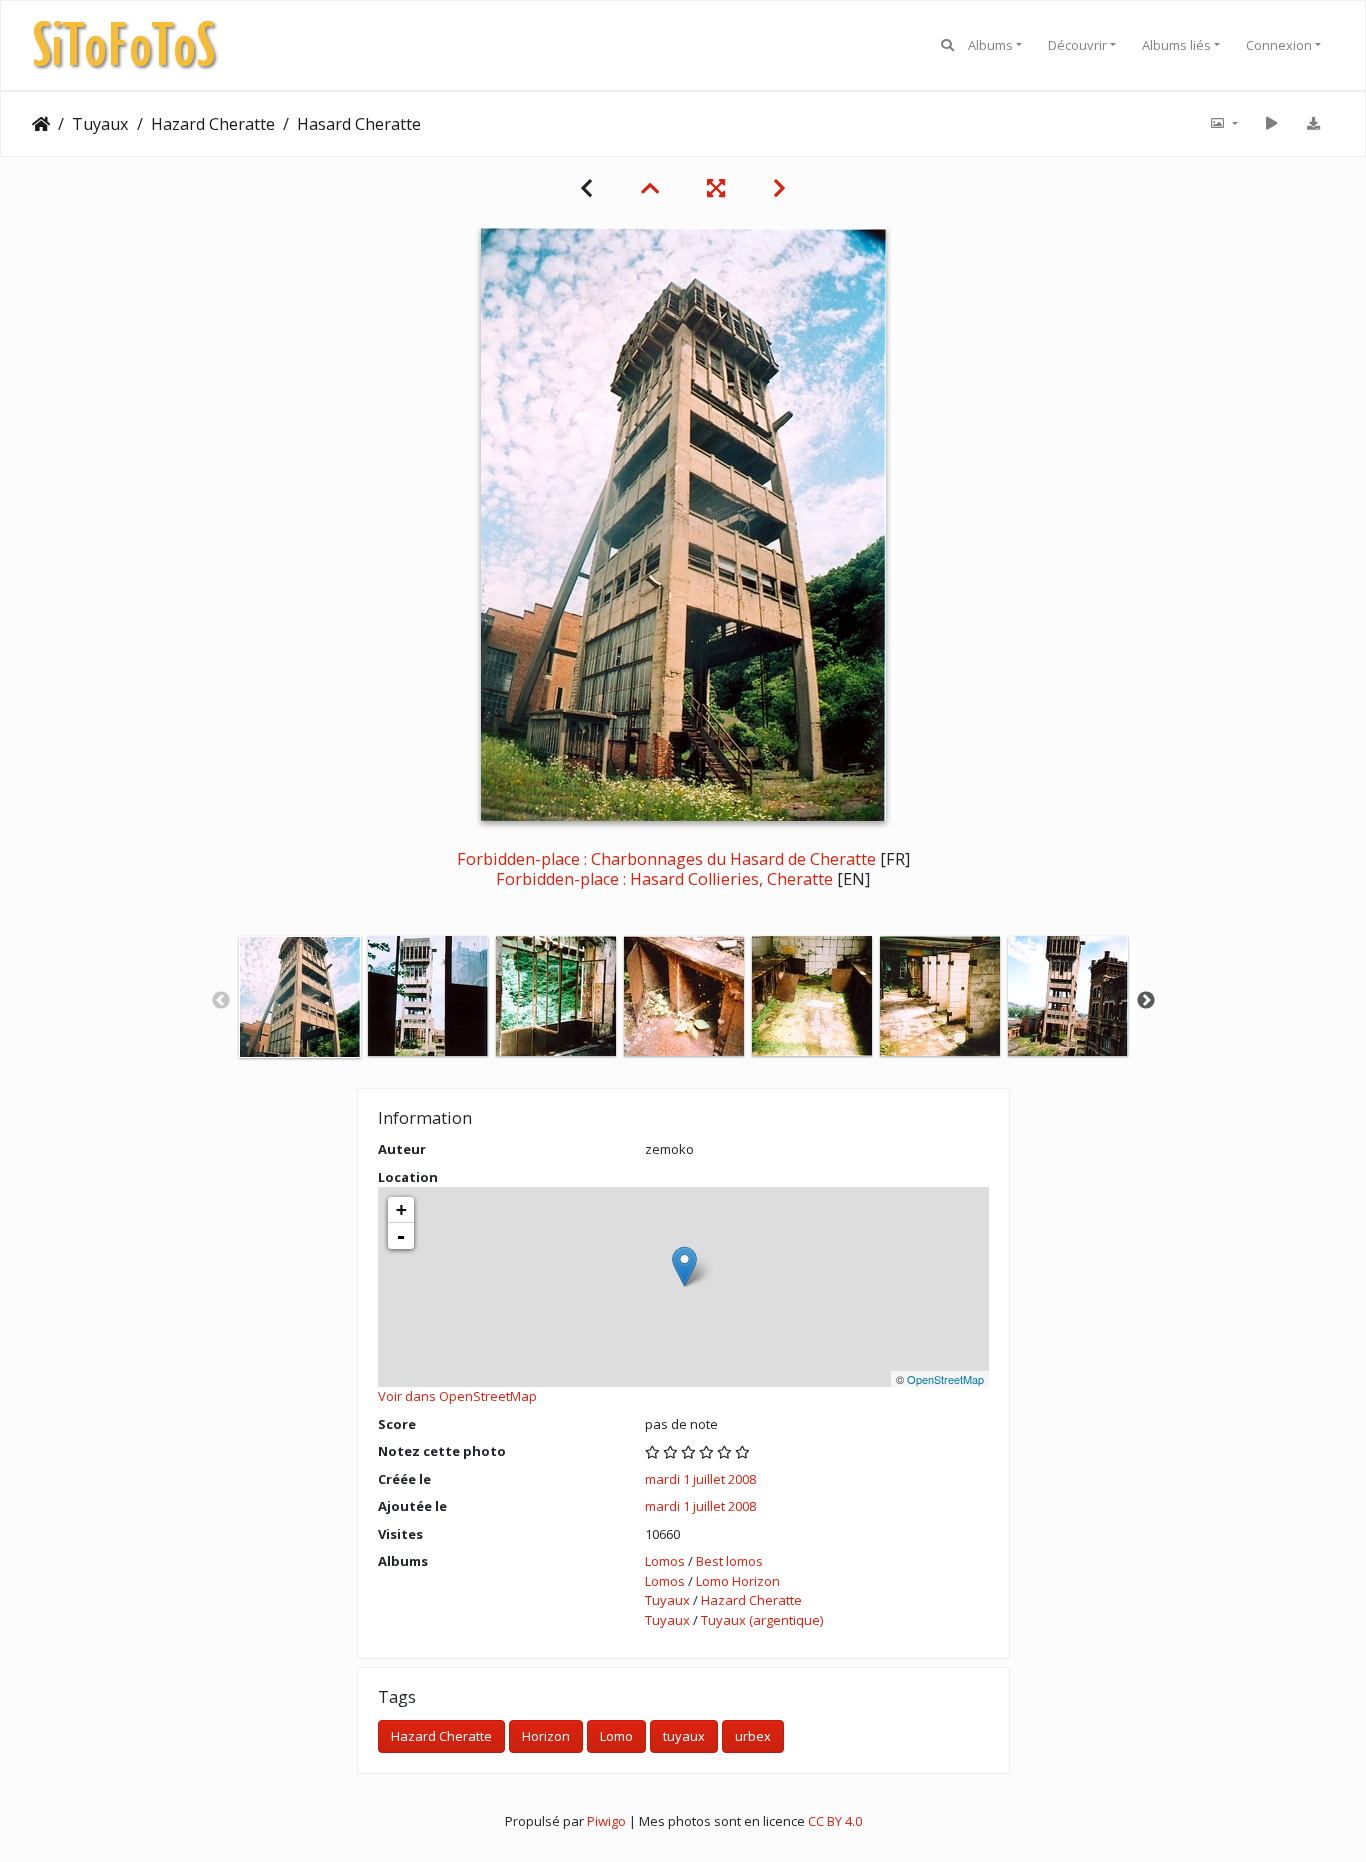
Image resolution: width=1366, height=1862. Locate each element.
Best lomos (729, 1561)
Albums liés (1176, 45)
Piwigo (606, 1821)
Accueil (41, 124)
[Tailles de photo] (1223, 124)
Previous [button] (221, 1001)
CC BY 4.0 (835, 1821)
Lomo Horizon (738, 1581)
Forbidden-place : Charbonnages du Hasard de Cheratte (666, 859)
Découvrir (1077, 45)
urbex (753, 1736)
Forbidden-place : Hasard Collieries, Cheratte (664, 879)
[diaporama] (1271, 124)
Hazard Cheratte (213, 124)
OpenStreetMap (945, 1379)
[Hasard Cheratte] (684, 1266)
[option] (300, 997)
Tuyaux (100, 124)
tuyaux (684, 1736)
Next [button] (1146, 1001)
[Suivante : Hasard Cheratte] (779, 188)
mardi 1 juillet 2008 (700, 1479)
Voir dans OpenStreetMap (457, 1396)
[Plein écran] (716, 188)
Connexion (1279, 45)
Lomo (616, 1736)
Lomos (665, 1561)
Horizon (546, 1736)
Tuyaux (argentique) (762, 1620)
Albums (990, 45)
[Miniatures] (650, 188)
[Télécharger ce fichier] (1313, 124)
